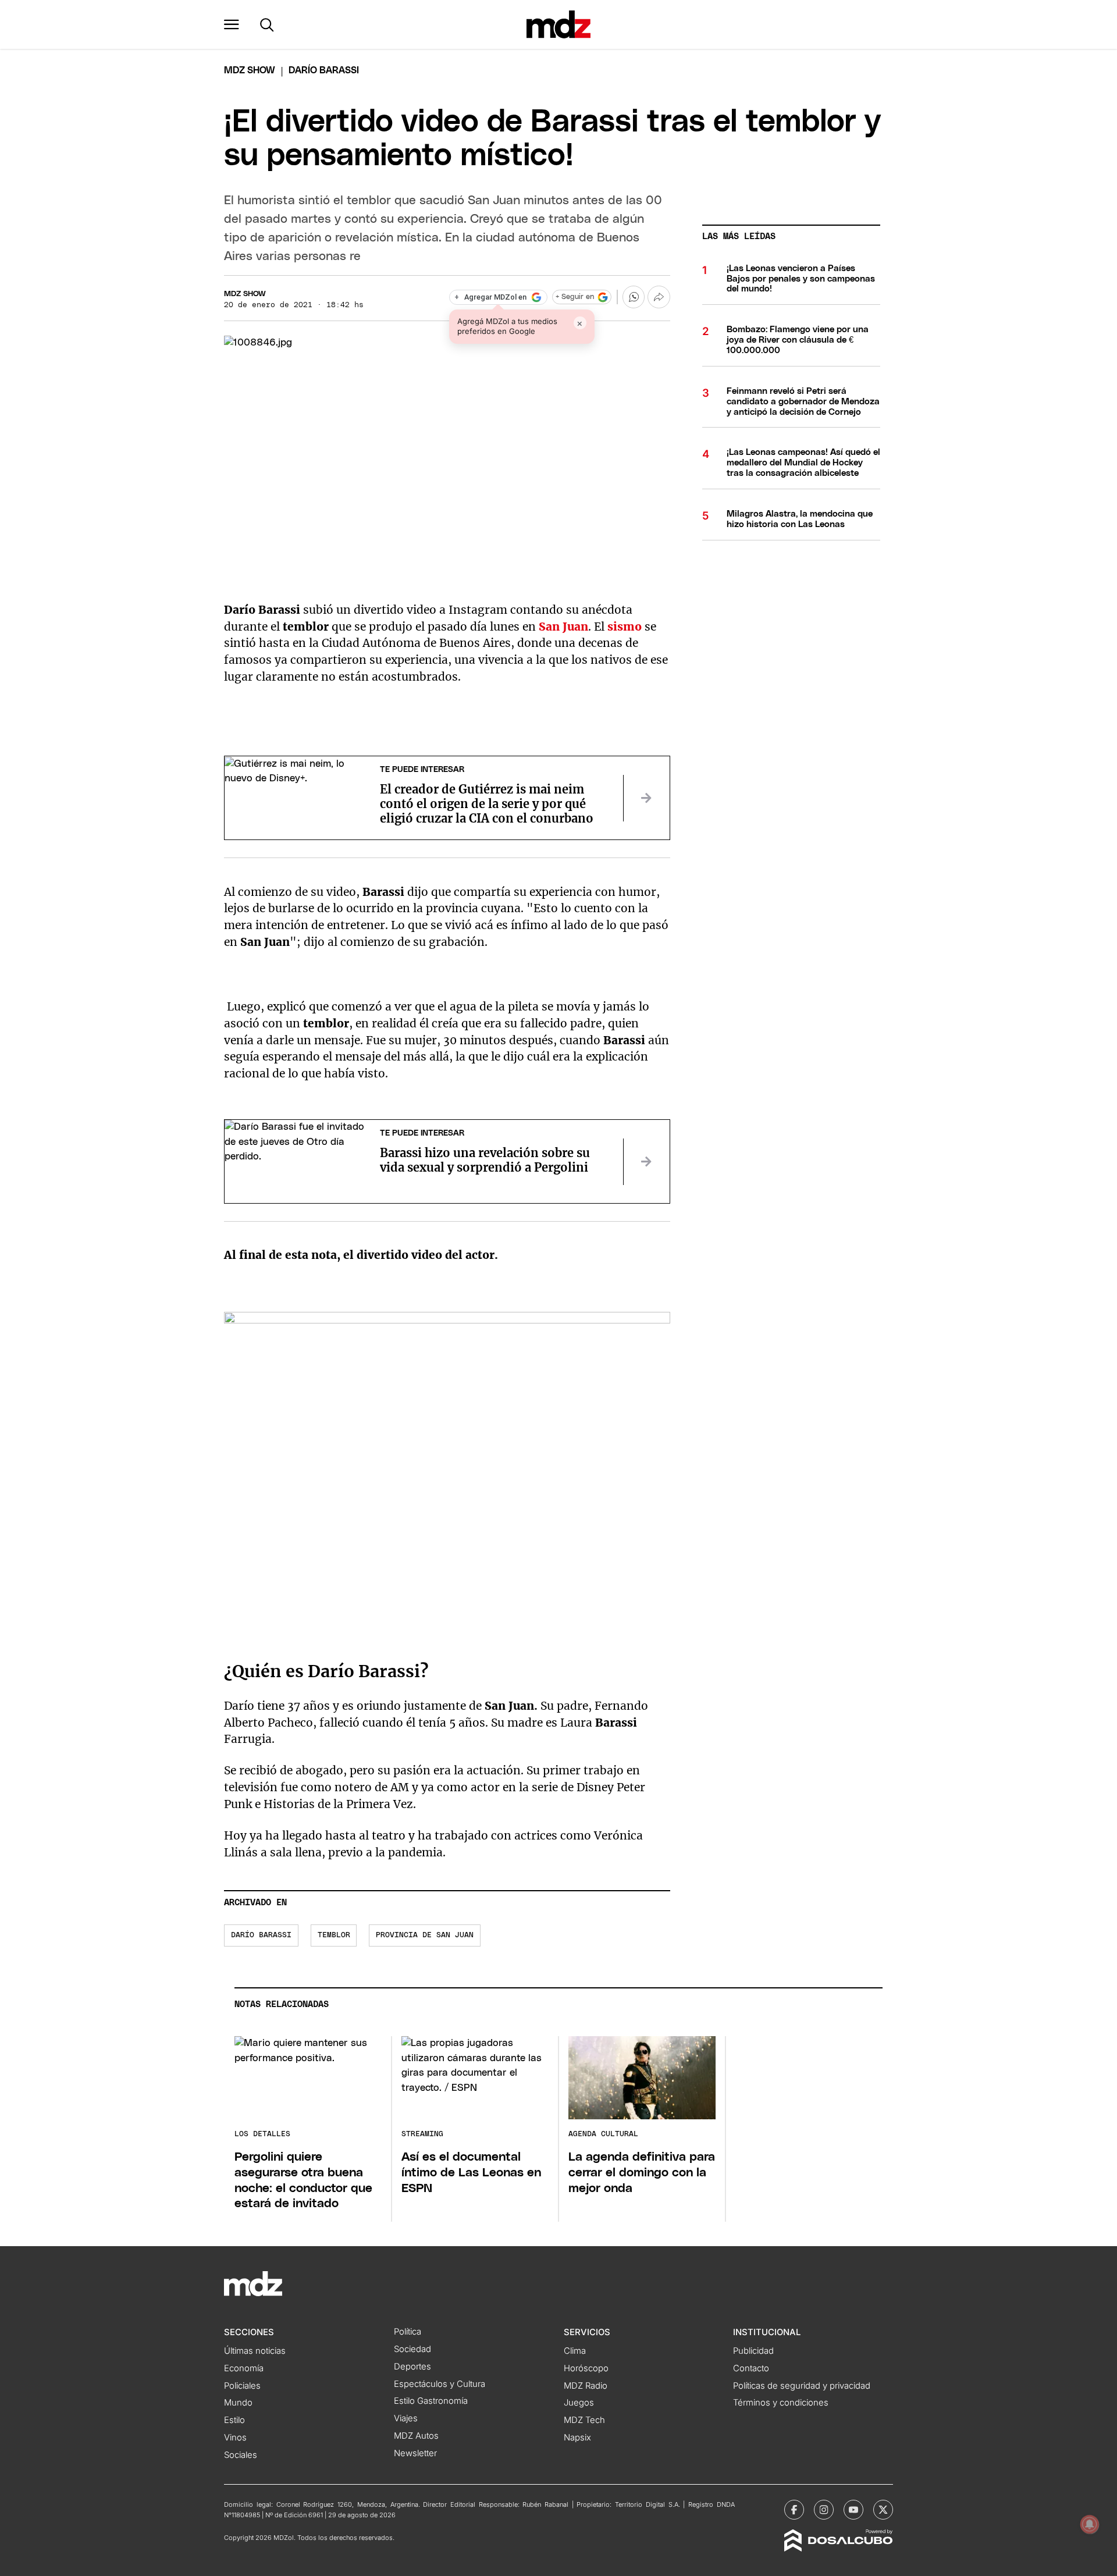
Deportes (412, 2367)
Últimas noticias (255, 2351)
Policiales (242, 2386)
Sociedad (412, 2349)
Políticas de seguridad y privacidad (802, 2386)
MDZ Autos (416, 2436)
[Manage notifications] (1090, 2524)
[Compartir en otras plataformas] (659, 297)
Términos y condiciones (781, 2403)
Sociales (241, 2455)
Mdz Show (250, 70)
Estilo (234, 2420)
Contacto (751, 2368)
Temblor (334, 1935)
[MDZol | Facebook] (794, 2510)
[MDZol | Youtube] (853, 2510)
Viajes (406, 2418)
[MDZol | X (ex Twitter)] (883, 2510)
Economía (244, 2368)
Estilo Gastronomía (431, 2401)
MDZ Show (245, 294)
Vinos (235, 2438)
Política (408, 2332)
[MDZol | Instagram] (824, 2510)
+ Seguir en (575, 297)
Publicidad (753, 2351)
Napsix (577, 2438)
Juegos (579, 2403)
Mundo (238, 2403)
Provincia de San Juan (425, 1935)
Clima (575, 2351)
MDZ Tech (584, 2420)
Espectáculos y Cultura (440, 2384)
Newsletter (415, 2453)
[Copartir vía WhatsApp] (634, 297)
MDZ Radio (586, 2386)
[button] (232, 24)
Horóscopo (586, 2368)
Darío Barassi (261, 1935)
